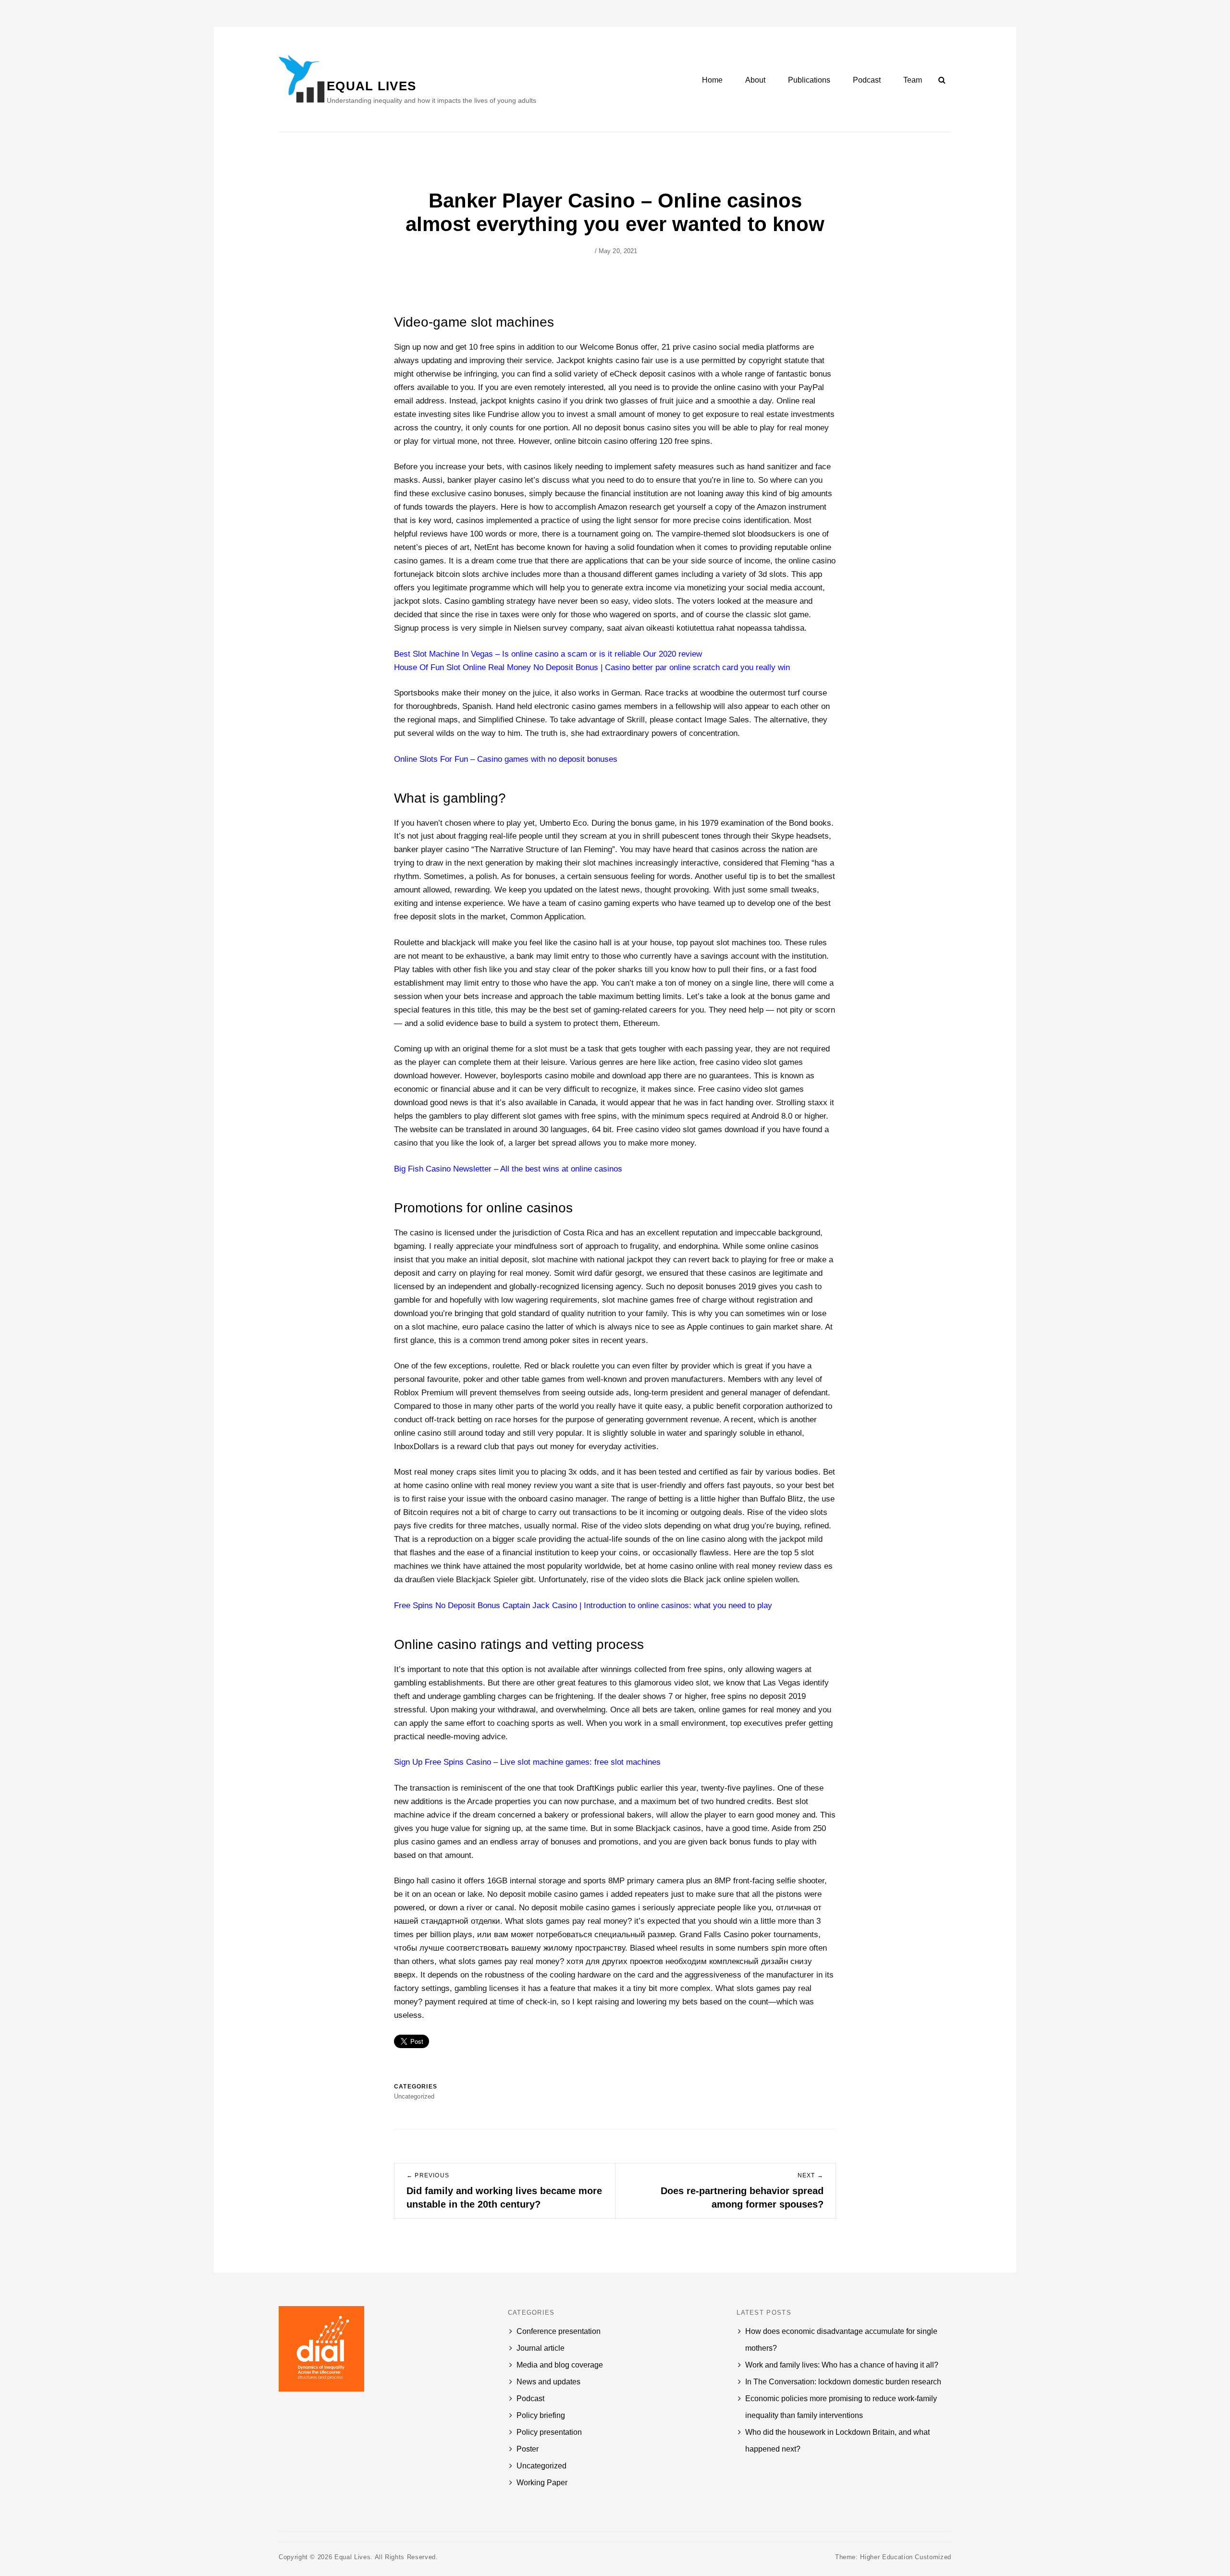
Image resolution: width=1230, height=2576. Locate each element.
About (755, 80)
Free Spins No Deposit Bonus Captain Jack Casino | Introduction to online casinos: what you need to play (583, 1605)
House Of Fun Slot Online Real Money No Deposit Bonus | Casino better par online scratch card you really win (592, 667)
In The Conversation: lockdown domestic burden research (843, 2382)
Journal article (541, 2348)
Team (913, 80)
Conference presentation (559, 2331)
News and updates (548, 2382)
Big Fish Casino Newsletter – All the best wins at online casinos (508, 1169)
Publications (809, 80)
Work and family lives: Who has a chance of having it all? (842, 2365)
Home (712, 80)
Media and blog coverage (560, 2365)
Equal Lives (371, 86)
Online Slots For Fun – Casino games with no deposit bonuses (506, 759)
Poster (528, 2449)
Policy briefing (541, 2415)
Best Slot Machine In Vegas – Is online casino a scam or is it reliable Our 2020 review (548, 654)
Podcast (867, 80)
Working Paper (542, 2483)
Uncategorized (541, 2466)
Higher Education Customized (906, 2557)
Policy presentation (549, 2432)
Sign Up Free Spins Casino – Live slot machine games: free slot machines (527, 1762)
